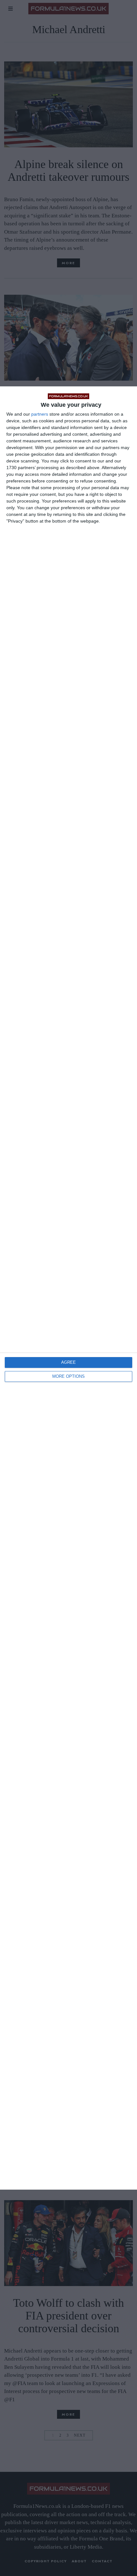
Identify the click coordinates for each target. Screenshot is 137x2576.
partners (40, 414)
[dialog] (68, 1288)
